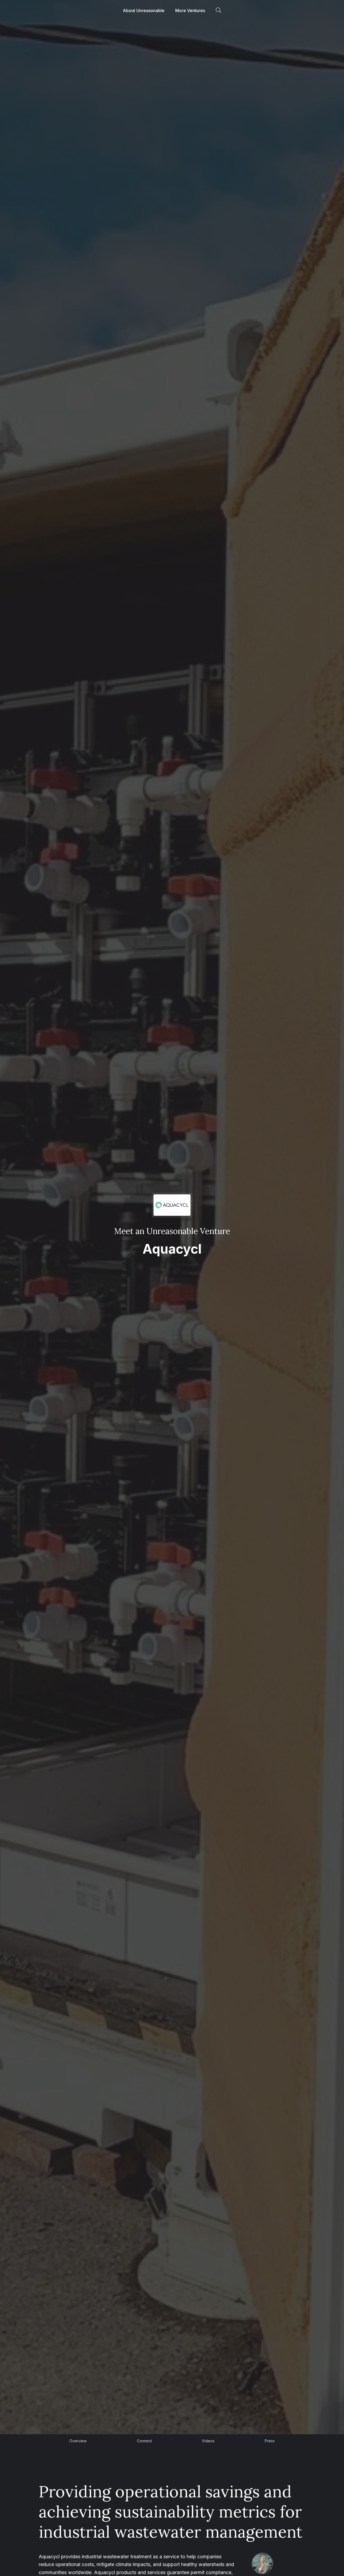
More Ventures (190, 10)
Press (270, 2441)
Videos (208, 2441)
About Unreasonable (144, 10)
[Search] (218, 10)
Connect (144, 2441)
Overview (78, 2441)
